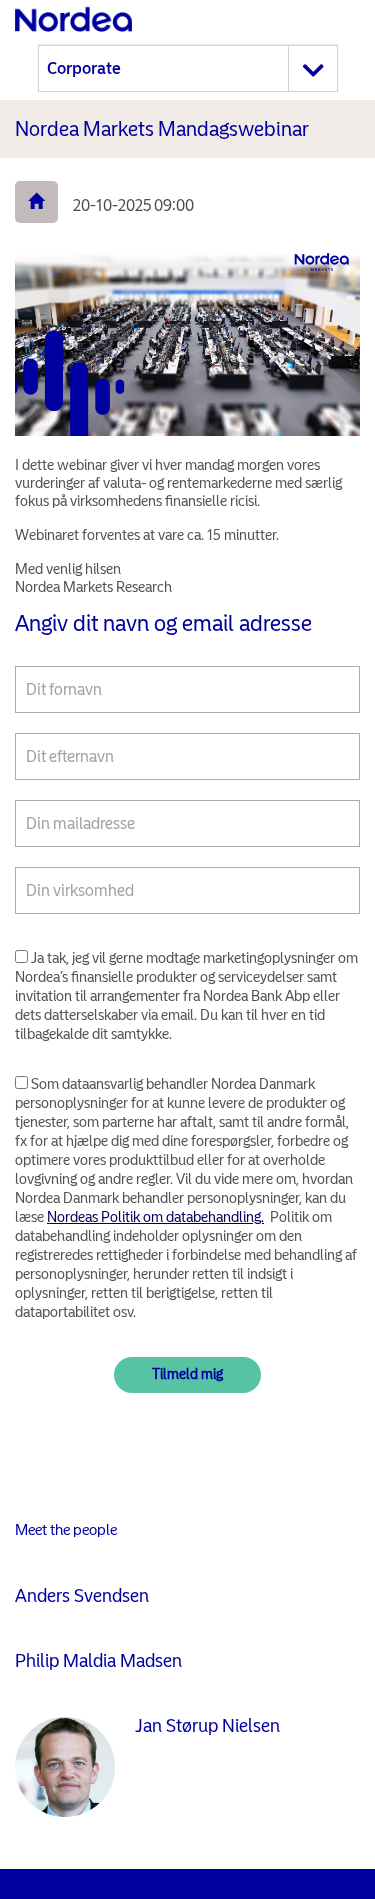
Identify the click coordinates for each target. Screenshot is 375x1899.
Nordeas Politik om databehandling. (155, 1217)
